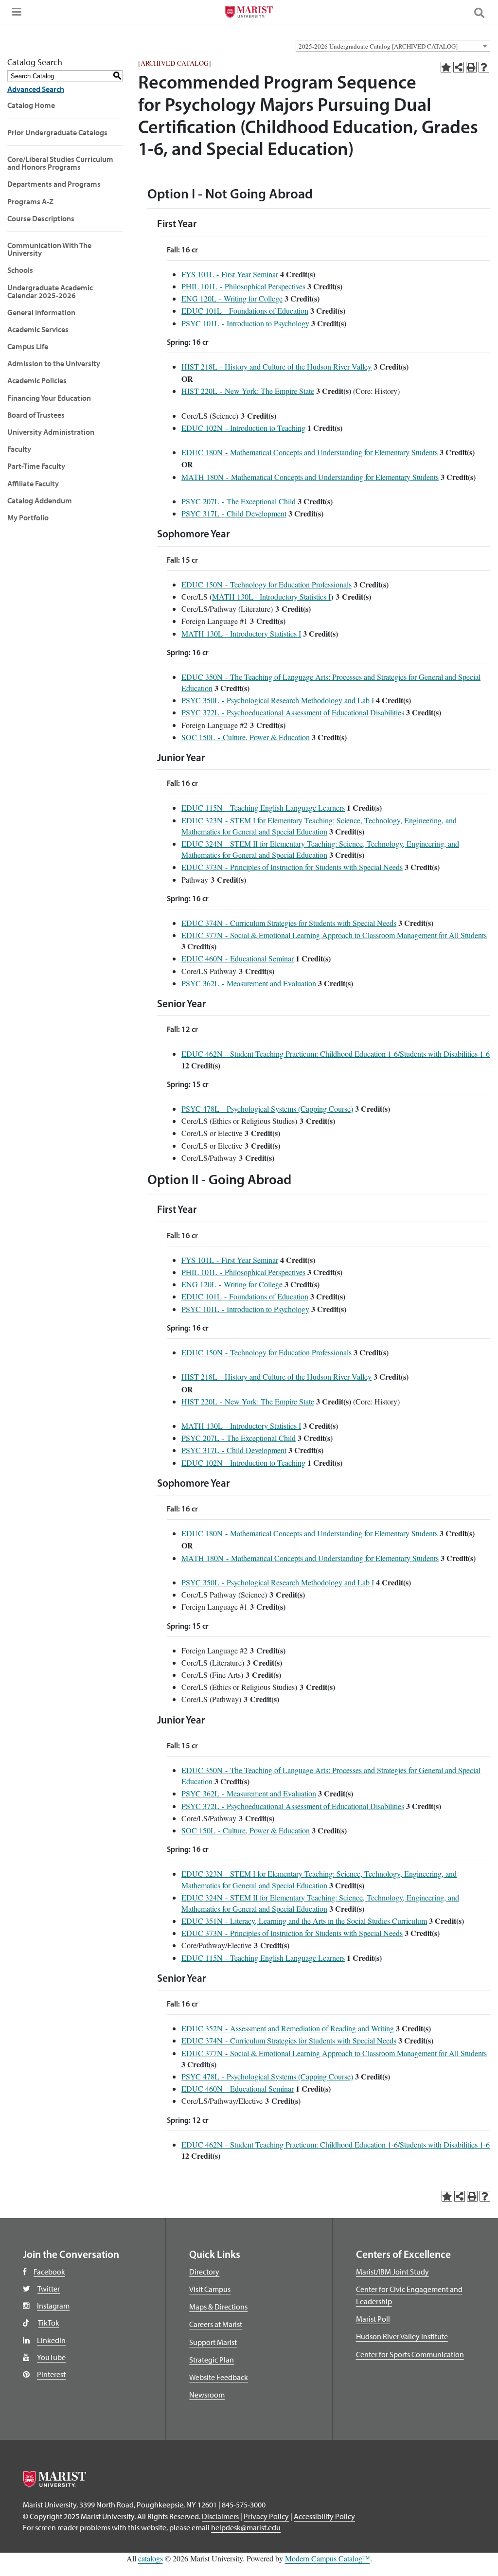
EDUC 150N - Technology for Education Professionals (267, 584)
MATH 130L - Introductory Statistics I (271, 596)
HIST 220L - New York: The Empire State (248, 391)
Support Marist (213, 2342)
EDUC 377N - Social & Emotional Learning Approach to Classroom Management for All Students (334, 935)
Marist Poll (373, 2319)
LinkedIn (51, 2340)
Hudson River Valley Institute (402, 2336)
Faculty (19, 449)
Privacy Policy (266, 2516)
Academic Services (38, 329)
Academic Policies (37, 380)
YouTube (51, 2357)
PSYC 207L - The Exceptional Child (239, 501)
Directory (204, 2272)
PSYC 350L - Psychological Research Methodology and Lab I (278, 700)
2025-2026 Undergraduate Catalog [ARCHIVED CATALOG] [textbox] (378, 46)
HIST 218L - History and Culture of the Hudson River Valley (276, 366)
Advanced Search (36, 89)
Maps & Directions (218, 2307)
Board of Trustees (36, 415)
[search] (483, 12)
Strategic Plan (212, 2360)
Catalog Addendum (40, 500)
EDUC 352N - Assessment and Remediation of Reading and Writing (288, 2028)
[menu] (15, 15)
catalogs (151, 2558)
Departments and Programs (54, 184)
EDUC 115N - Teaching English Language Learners (263, 808)
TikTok (49, 2323)
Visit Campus (210, 2289)
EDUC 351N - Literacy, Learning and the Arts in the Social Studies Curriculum (304, 1921)
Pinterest (51, 2374)
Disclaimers (220, 2516)
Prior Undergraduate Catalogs (57, 132)
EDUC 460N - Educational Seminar (238, 958)
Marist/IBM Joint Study (392, 2272)
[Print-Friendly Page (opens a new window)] (471, 67)
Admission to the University (54, 363)
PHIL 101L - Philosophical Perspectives (243, 286)
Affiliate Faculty (33, 483)
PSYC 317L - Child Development (234, 513)
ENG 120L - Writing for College (232, 298)
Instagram (53, 2306)
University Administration (51, 432)
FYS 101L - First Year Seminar (230, 274)
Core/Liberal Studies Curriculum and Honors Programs (60, 163)
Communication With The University (49, 249)
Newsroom (207, 2395)
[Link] (249, 13)
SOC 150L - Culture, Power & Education (246, 737)
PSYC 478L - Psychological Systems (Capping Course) (267, 1109)
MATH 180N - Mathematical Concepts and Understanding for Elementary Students (310, 477)
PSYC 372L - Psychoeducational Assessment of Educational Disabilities (293, 712)
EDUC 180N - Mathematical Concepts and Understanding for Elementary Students (310, 452)
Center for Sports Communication (410, 2354)
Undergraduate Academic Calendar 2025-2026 (50, 291)
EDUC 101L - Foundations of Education (245, 311)
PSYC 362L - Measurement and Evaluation (249, 983)
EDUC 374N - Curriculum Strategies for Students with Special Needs (289, 923)
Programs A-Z (30, 201)
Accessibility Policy (324, 2516)
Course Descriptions (41, 218)
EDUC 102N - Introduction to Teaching (243, 428)
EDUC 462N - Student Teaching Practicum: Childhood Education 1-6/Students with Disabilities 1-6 (336, 1054)
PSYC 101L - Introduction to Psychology (245, 323)
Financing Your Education (49, 398)
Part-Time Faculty (36, 466)
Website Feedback (219, 2377)
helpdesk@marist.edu (246, 2527)
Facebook (49, 2272)
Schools (20, 270)
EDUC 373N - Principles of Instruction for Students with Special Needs (292, 867)
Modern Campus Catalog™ (328, 2558)
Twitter (49, 2289)
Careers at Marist (216, 2324)
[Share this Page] (459, 67)
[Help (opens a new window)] (484, 67)
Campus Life (28, 346)
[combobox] (393, 46)
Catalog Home (31, 105)
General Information (41, 312)
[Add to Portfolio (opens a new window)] (446, 67)
